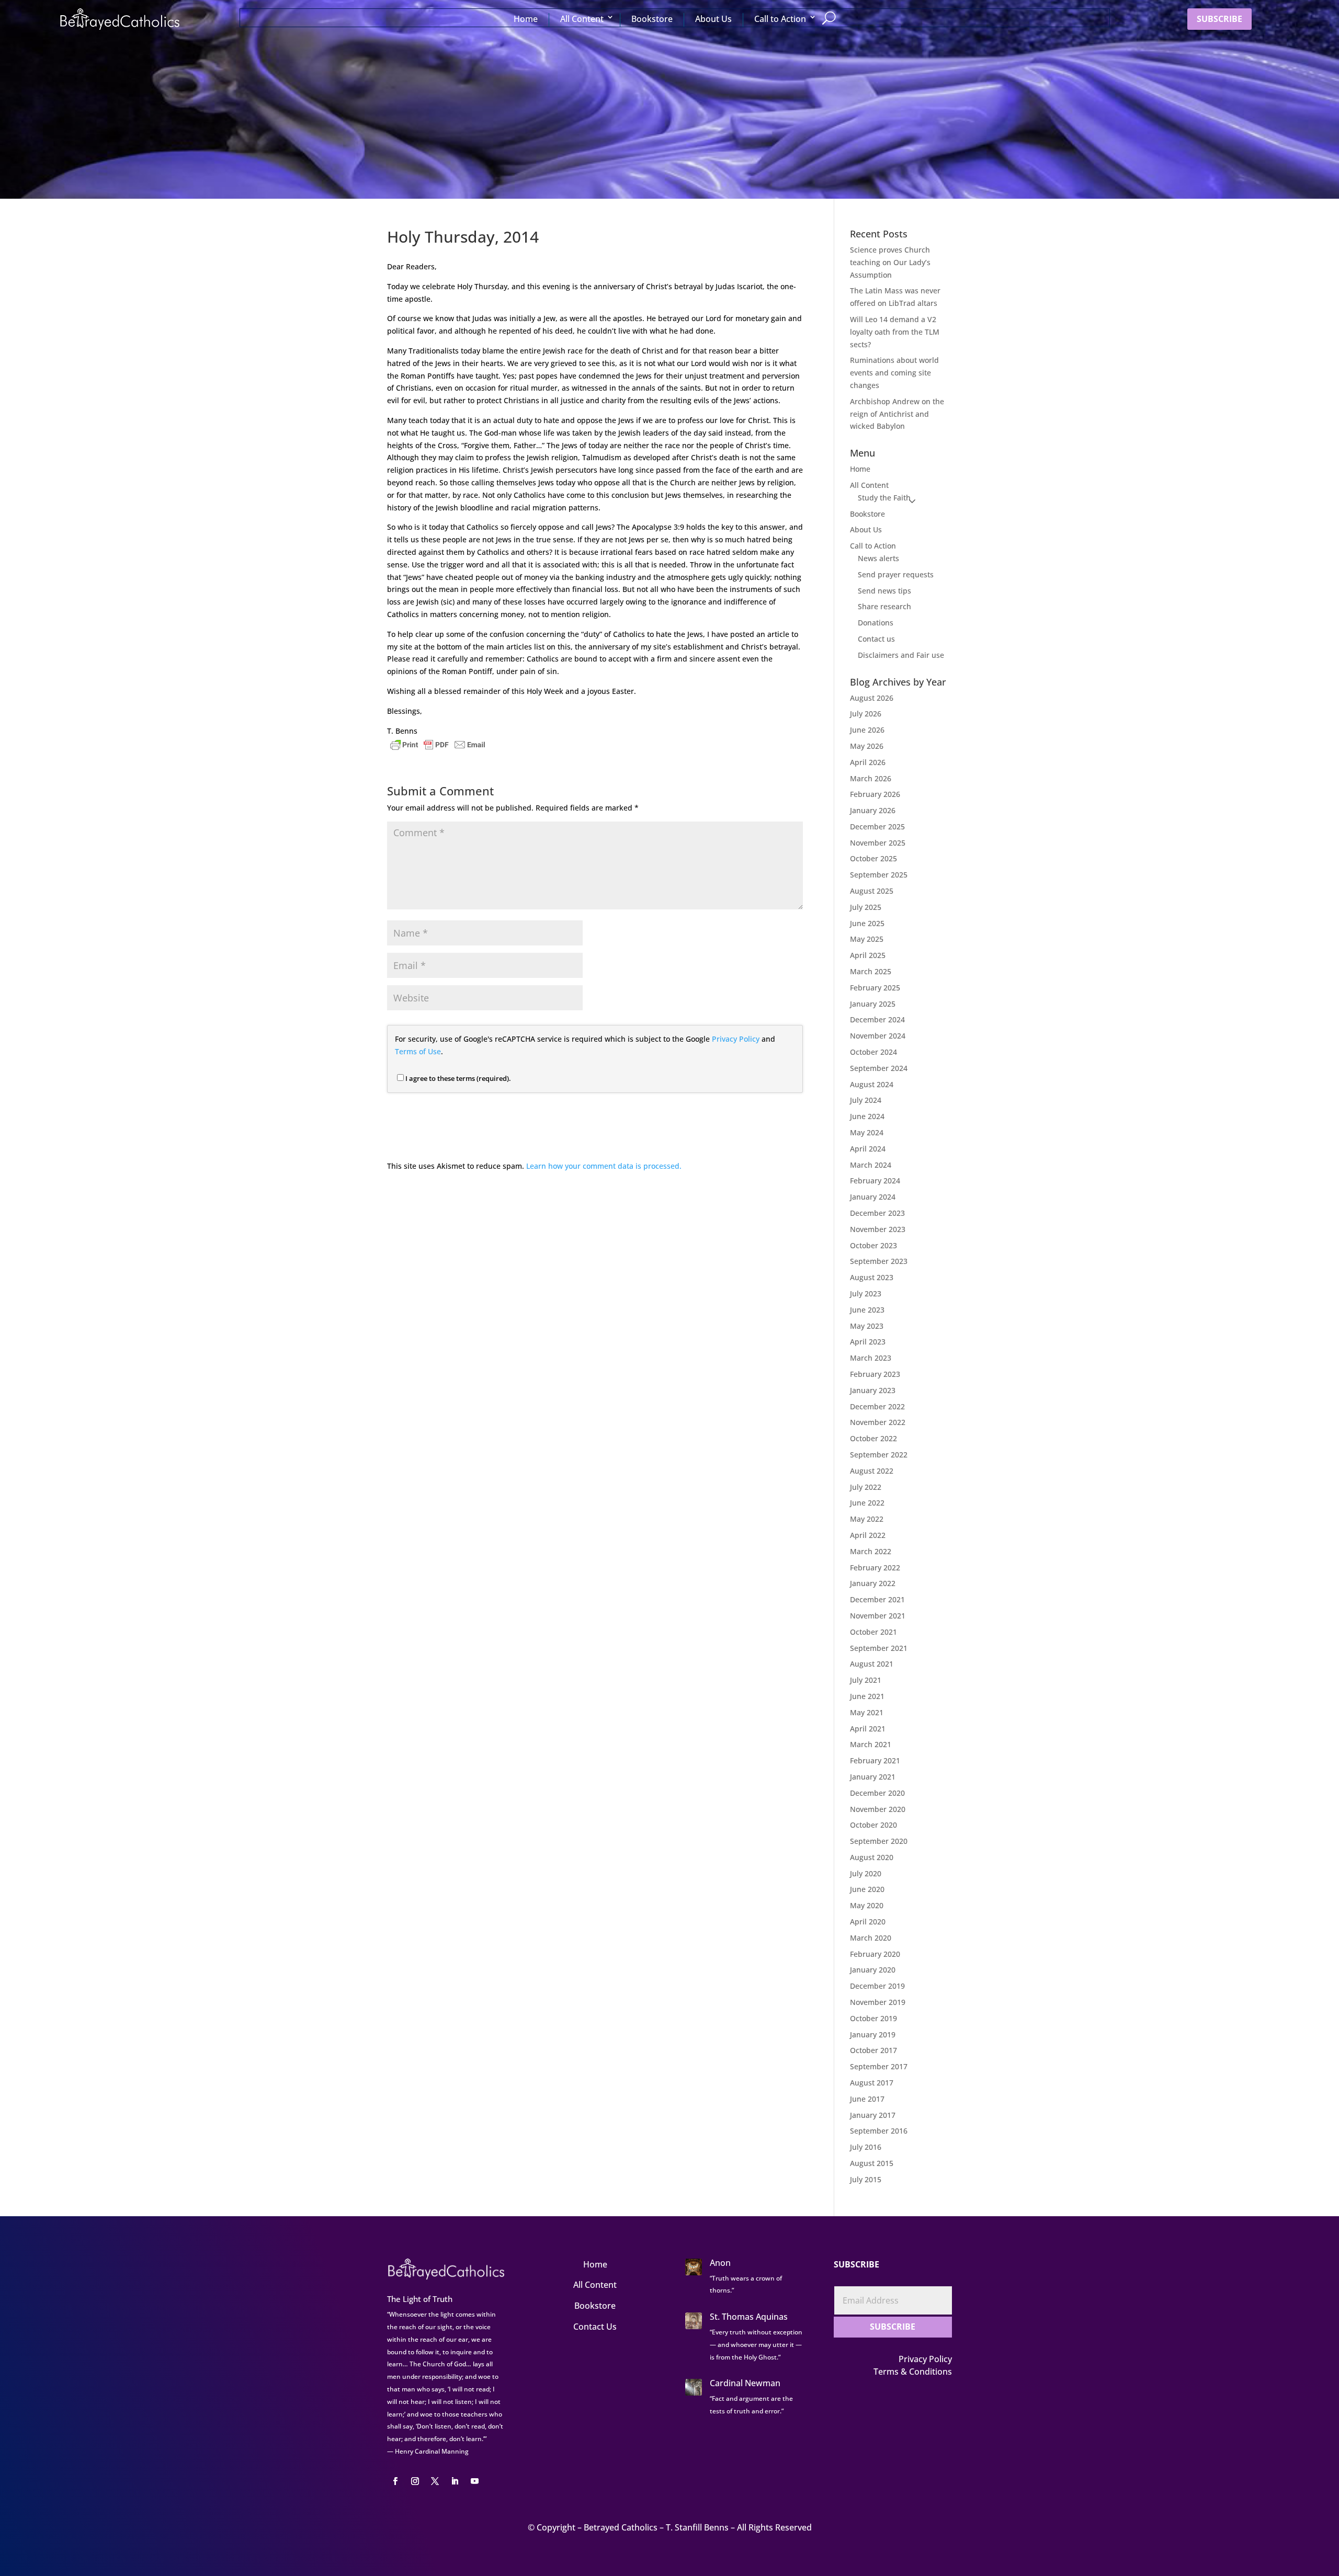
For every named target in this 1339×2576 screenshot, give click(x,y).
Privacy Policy (736, 1039)
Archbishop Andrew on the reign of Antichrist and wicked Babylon (897, 414)
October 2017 (873, 2050)
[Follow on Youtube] (474, 2481)
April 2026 (868, 762)
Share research (884, 606)
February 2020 (875, 1954)
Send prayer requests (896, 574)
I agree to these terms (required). (458, 1078)
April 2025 (868, 955)
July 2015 (866, 2179)
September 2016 (879, 2131)
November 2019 (878, 2002)
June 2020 (867, 1889)
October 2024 (873, 1052)
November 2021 (878, 1616)
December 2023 (877, 1213)
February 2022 (875, 1568)
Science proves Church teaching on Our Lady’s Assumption (890, 262)
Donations (876, 623)
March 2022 (871, 1551)
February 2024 (875, 1181)
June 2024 (867, 1116)
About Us (713, 19)
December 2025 (877, 827)
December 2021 (877, 1599)
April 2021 (868, 1729)
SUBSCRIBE (1219, 19)
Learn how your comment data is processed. (604, 1166)
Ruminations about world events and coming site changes (894, 373)
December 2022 (877, 1406)
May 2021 (867, 1712)
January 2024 (873, 1197)
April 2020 (868, 1922)
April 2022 (868, 1535)
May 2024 (867, 1132)
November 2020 (878, 1809)
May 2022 (867, 1519)
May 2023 (867, 1326)
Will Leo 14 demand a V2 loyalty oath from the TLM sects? (895, 332)
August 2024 (872, 1084)
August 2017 (872, 2083)
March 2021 (871, 1744)
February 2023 (875, 1374)
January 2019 (873, 2034)
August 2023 (872, 1277)
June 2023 (867, 1310)
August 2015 (872, 2163)
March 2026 (871, 778)
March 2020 (871, 1938)
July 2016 (866, 2147)
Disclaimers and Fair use (901, 655)
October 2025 (873, 858)
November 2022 (878, 1422)
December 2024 (877, 1019)
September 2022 (879, 1455)
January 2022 (873, 1583)
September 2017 (879, 2066)
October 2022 (873, 1438)
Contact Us (595, 2327)
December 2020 (877, 1793)
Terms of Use (418, 1051)
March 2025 (871, 971)
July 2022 (866, 1487)
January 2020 (873, 1970)
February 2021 (875, 1760)
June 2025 (867, 923)
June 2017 (867, 2099)
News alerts (878, 558)
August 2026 (872, 698)
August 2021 (872, 1664)
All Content (582, 19)
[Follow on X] (435, 2481)
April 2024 (868, 1149)
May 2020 (867, 1905)
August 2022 (872, 1471)
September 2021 (879, 1648)
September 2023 (879, 1261)
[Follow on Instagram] (415, 2481)
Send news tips (884, 591)
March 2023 (871, 1358)
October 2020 (873, 1825)
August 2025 (872, 891)
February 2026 (875, 794)
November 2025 (878, 843)
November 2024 (878, 1036)
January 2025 (873, 1004)
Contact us (876, 639)
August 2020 (872, 1857)
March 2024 (871, 1165)
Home (526, 19)
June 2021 (867, 1696)
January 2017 (873, 2115)
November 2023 (878, 1229)
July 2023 (866, 1293)
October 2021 (873, 1632)
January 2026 (873, 810)
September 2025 (879, 875)
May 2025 (867, 939)
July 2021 (866, 1680)
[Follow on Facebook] (395, 2481)
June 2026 (867, 730)
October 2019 (873, 2018)
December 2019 (877, 1986)
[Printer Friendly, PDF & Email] (438, 744)
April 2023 (868, 1342)
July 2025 (866, 907)
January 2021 (873, 1777)
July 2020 (866, 1873)
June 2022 (867, 1503)
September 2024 (879, 1068)
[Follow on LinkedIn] (455, 2481)
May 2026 (867, 746)
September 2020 (879, 1841)
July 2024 (866, 1100)
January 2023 (873, 1390)
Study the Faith (884, 498)
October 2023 (873, 1245)
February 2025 (875, 988)
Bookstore (652, 19)
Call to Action (780, 19)
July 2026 (866, 714)
